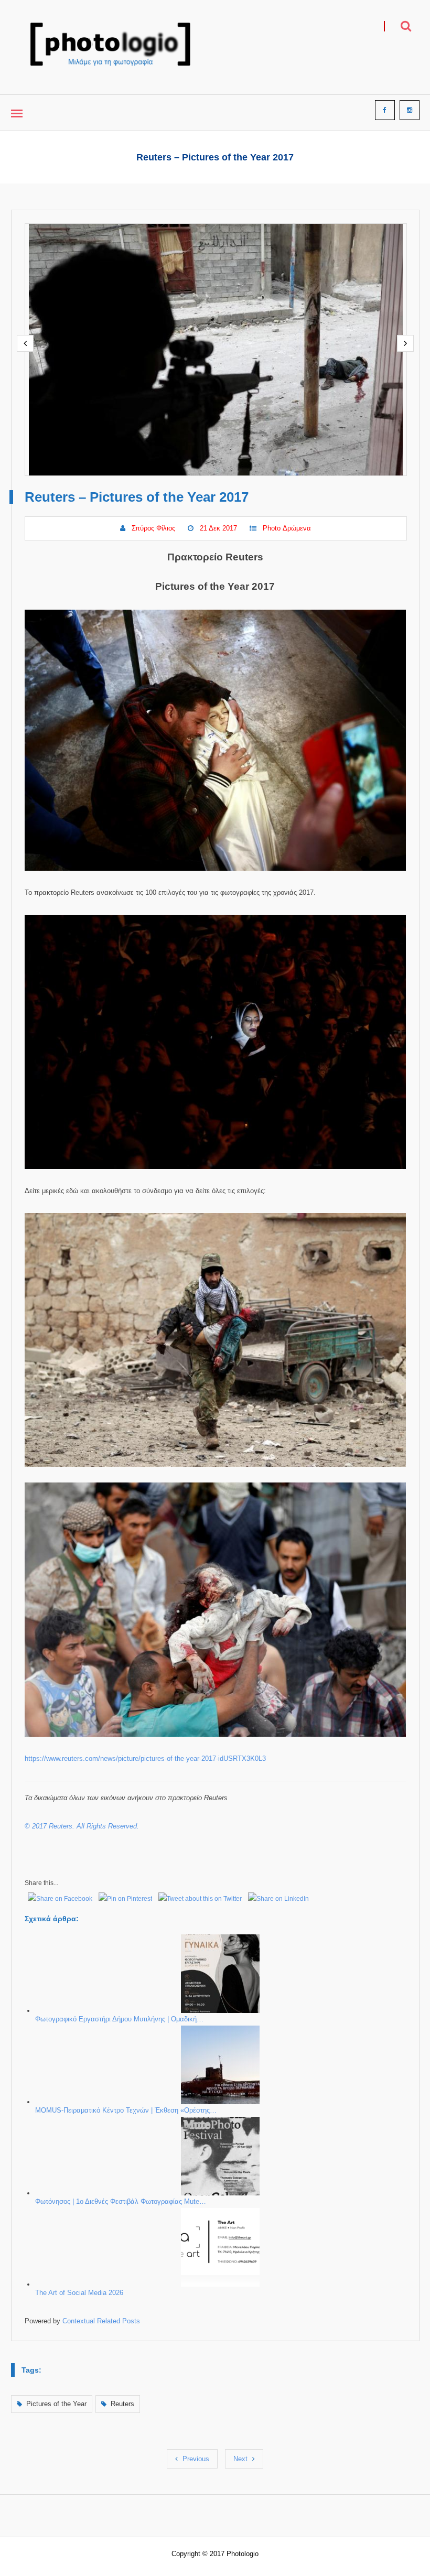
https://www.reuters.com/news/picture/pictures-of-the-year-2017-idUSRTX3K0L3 (145, 1758)
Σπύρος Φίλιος (153, 528)
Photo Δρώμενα (287, 528)
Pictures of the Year (56, 2404)
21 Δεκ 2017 (218, 528)
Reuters (122, 2404)
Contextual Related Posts (101, 2321)
